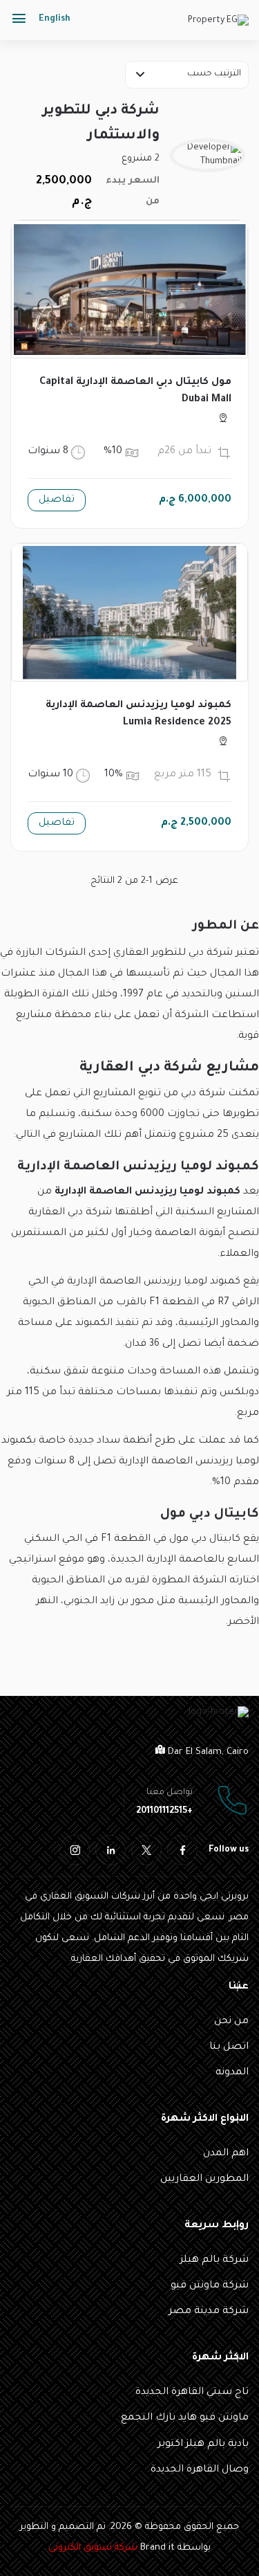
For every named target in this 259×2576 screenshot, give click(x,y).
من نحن (231, 2022)
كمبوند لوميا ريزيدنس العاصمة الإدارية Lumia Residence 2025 (138, 714)
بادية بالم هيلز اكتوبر (203, 2445)
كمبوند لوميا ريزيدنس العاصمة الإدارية (147, 1192)
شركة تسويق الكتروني (93, 2548)
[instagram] (75, 1850)
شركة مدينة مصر (209, 2312)
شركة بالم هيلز (214, 2260)
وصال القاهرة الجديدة (200, 2470)
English (55, 19)
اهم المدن (226, 2154)
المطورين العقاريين (204, 2180)
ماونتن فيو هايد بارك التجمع (185, 2418)
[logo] (218, 22)
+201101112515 (164, 1811)
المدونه (232, 2073)
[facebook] (182, 1850)
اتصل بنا (229, 2047)
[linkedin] (111, 1850)
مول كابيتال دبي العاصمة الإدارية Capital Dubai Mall (135, 391)
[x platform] (146, 1850)
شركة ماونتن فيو (210, 2286)
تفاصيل (57, 500)
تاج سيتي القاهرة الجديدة (192, 2393)
